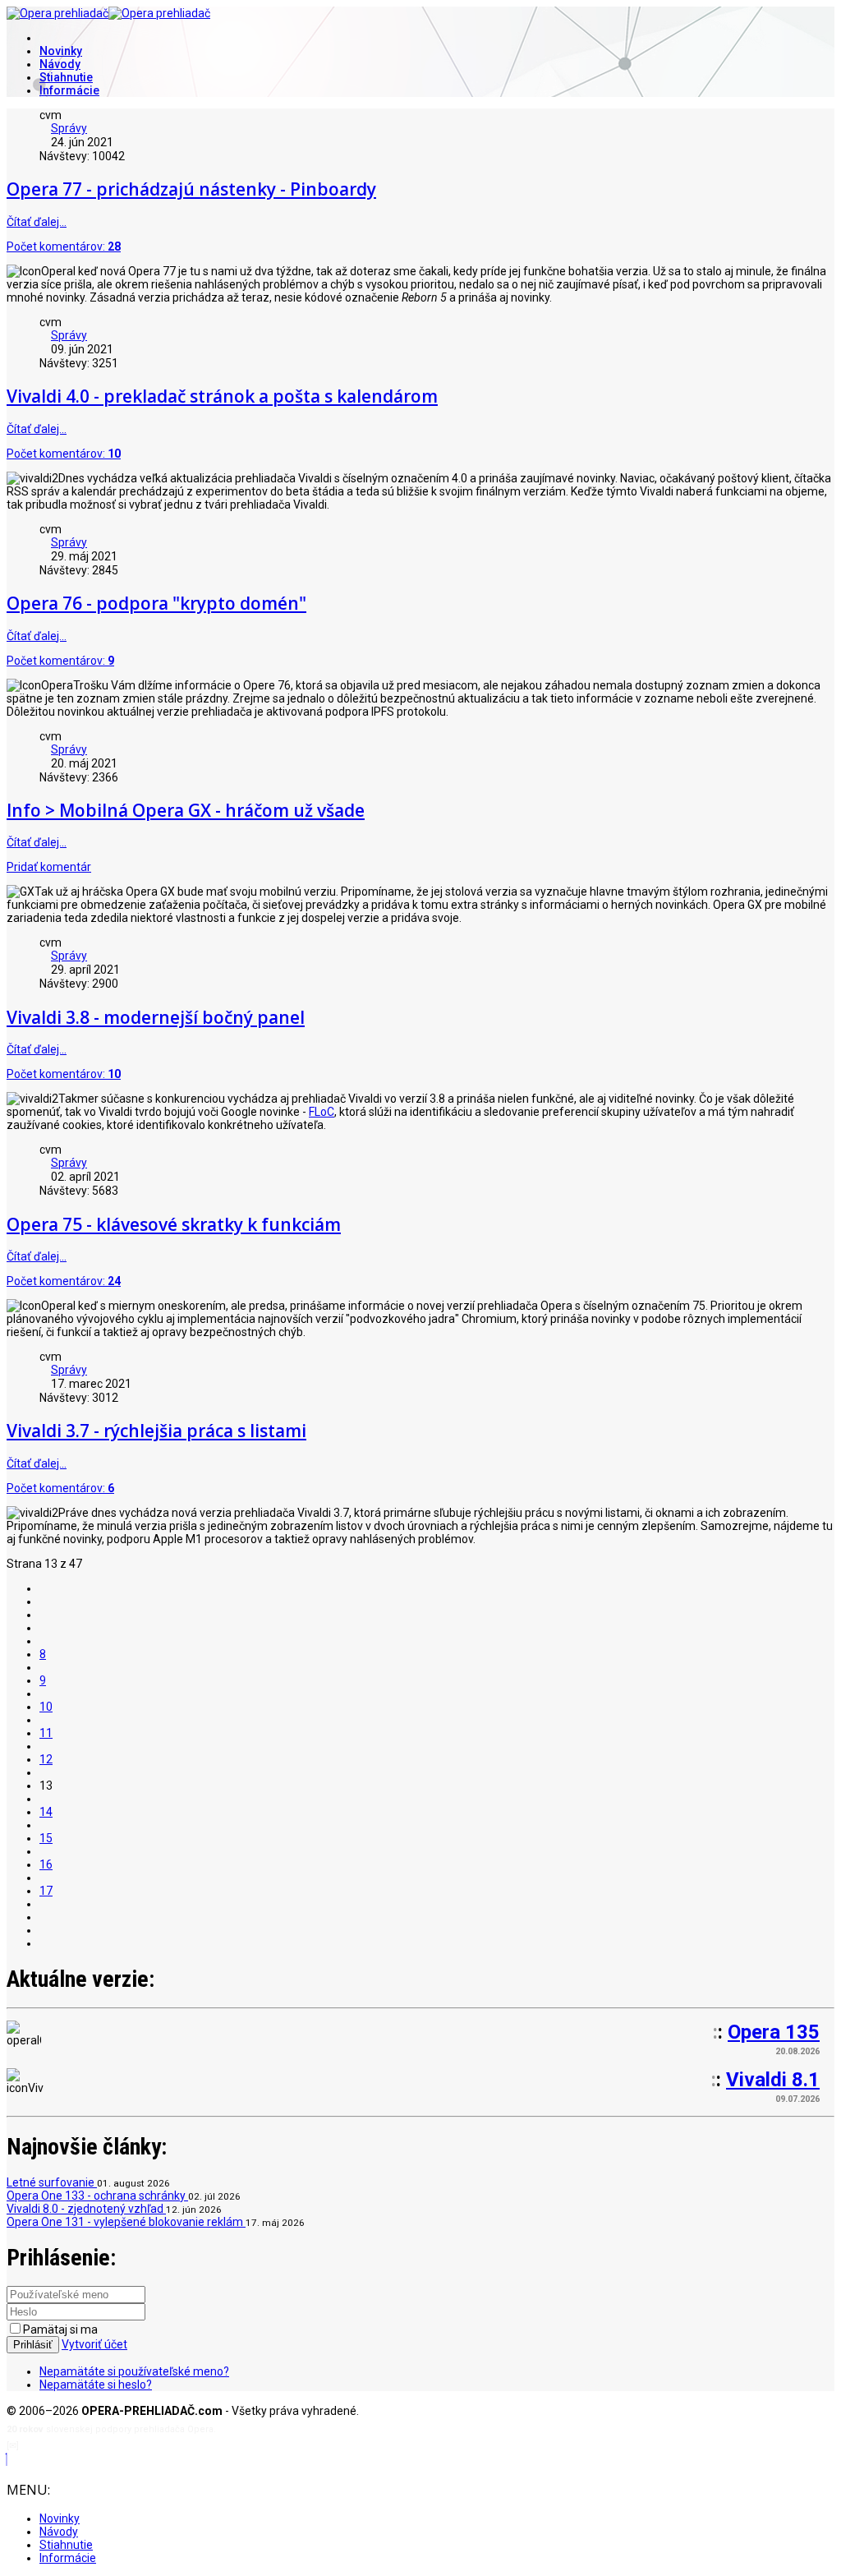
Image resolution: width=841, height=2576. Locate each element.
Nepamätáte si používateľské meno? (134, 2371)
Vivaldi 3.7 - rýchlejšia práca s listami (156, 1431)
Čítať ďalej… (37, 222)
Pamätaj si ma (60, 2329)
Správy (69, 128)
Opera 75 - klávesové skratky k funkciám (174, 1224)
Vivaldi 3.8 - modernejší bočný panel (156, 1017)
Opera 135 (774, 2032)
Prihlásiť (33, 2345)
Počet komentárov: (64, 247)
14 (46, 1812)
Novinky (61, 51)
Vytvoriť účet (94, 2344)
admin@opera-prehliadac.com (89, 2446)
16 (46, 1864)
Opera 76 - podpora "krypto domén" (156, 603)
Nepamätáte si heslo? (96, 2385)
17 (46, 1891)
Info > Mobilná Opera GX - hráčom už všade (186, 810)
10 (46, 1707)
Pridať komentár (49, 867)
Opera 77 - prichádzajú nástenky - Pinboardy (191, 189)
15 (46, 1838)
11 (46, 1733)
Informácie (69, 90)
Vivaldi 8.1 (773, 2080)
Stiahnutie (66, 77)
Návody (60, 64)
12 (46, 1759)
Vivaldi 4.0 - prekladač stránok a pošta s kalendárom (222, 396)
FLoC (322, 1112)
